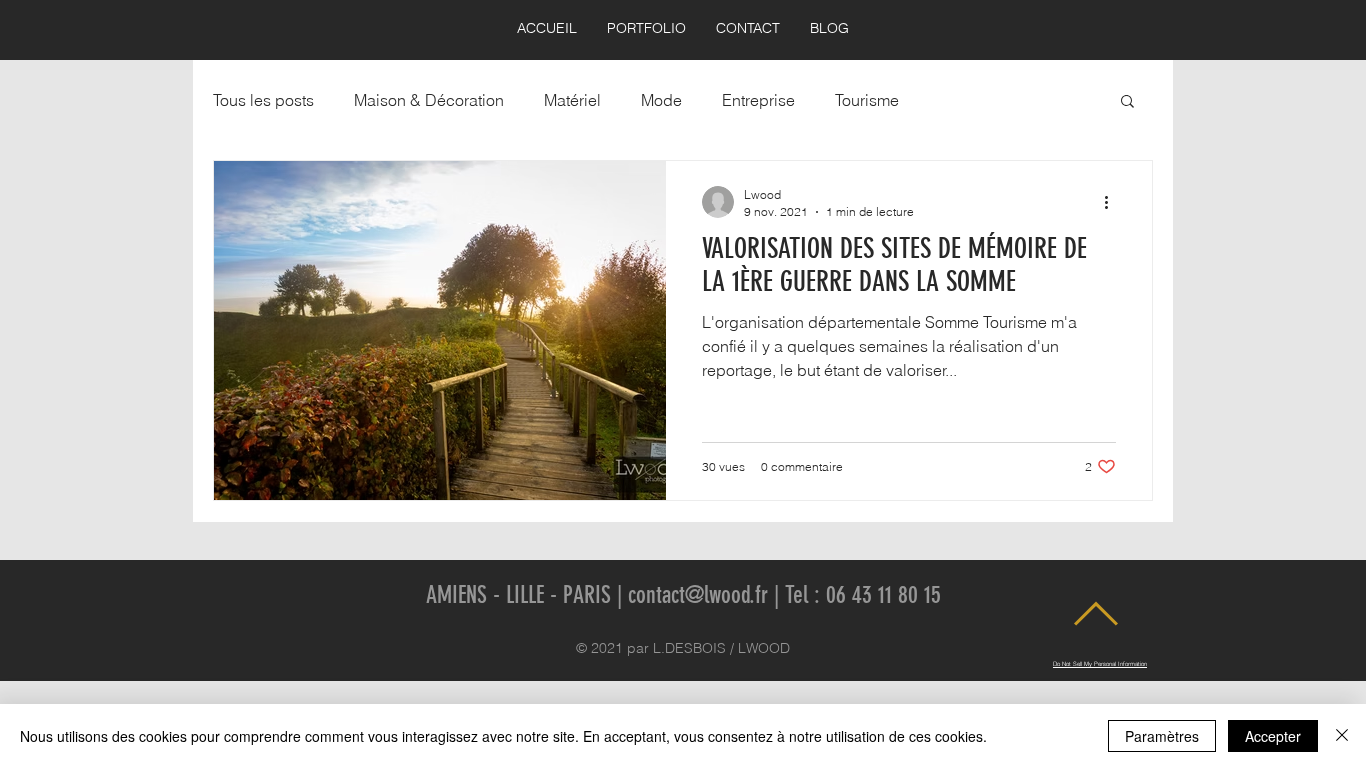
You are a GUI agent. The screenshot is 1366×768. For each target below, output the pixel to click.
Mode (661, 100)
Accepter (1273, 736)
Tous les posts (263, 100)
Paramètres (1162, 736)
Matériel (572, 100)
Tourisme (867, 100)
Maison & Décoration (429, 100)
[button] (1127, 102)
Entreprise (758, 100)
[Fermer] (1342, 736)
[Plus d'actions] (1113, 202)
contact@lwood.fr (698, 595)
